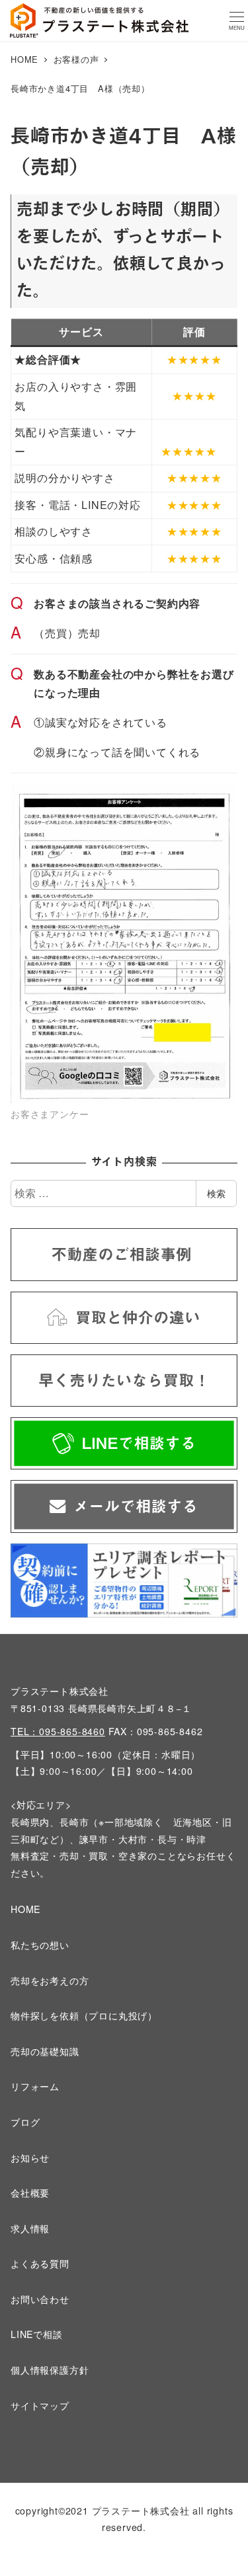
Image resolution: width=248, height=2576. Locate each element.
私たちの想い (40, 1945)
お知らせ (30, 2158)
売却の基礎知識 (45, 2051)
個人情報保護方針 (50, 2370)
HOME (25, 1909)
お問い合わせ (40, 2299)
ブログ (25, 2122)
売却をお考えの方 (50, 1980)
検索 (216, 1193)
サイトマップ (40, 2405)
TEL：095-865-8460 (58, 1731)
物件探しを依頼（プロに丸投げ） (84, 2015)
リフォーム (35, 2086)
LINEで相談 (37, 2334)
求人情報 (30, 2228)
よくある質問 (40, 2263)
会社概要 (30, 2193)
